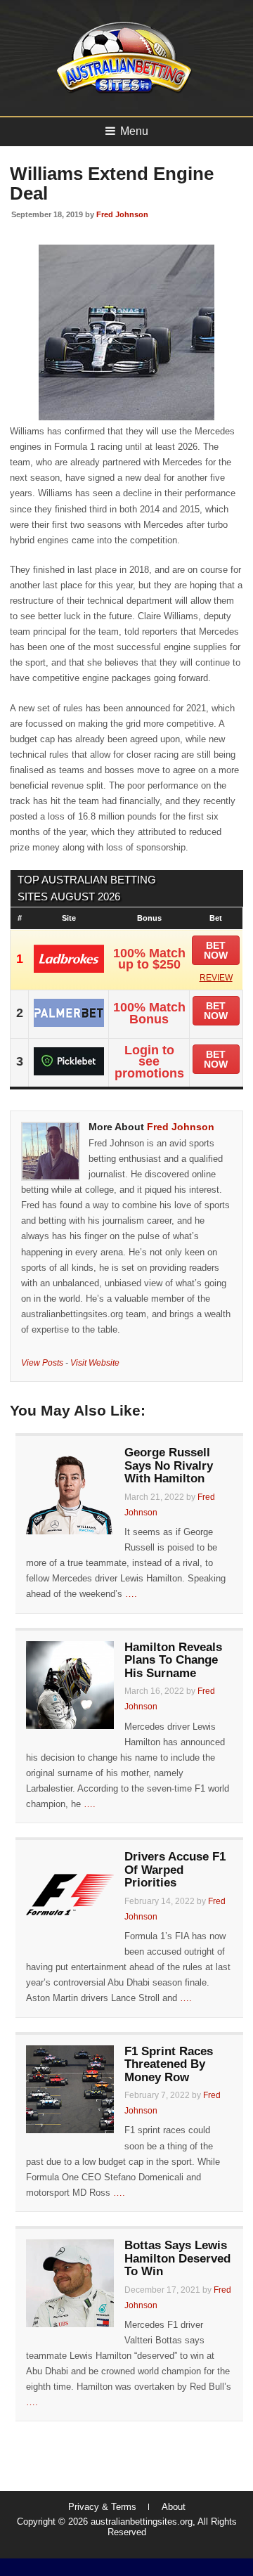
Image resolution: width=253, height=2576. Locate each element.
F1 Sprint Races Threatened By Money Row (169, 2064)
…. (131, 1594)
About (174, 2507)
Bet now (216, 950)
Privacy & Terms (102, 2507)
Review (216, 978)
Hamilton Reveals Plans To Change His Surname (173, 1660)
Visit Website (95, 1363)
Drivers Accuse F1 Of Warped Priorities (175, 1870)
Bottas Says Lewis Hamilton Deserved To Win (177, 2258)
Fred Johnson (122, 214)
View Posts (42, 1363)
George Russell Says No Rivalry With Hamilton (169, 1465)
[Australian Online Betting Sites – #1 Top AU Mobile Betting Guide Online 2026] (122, 92)
